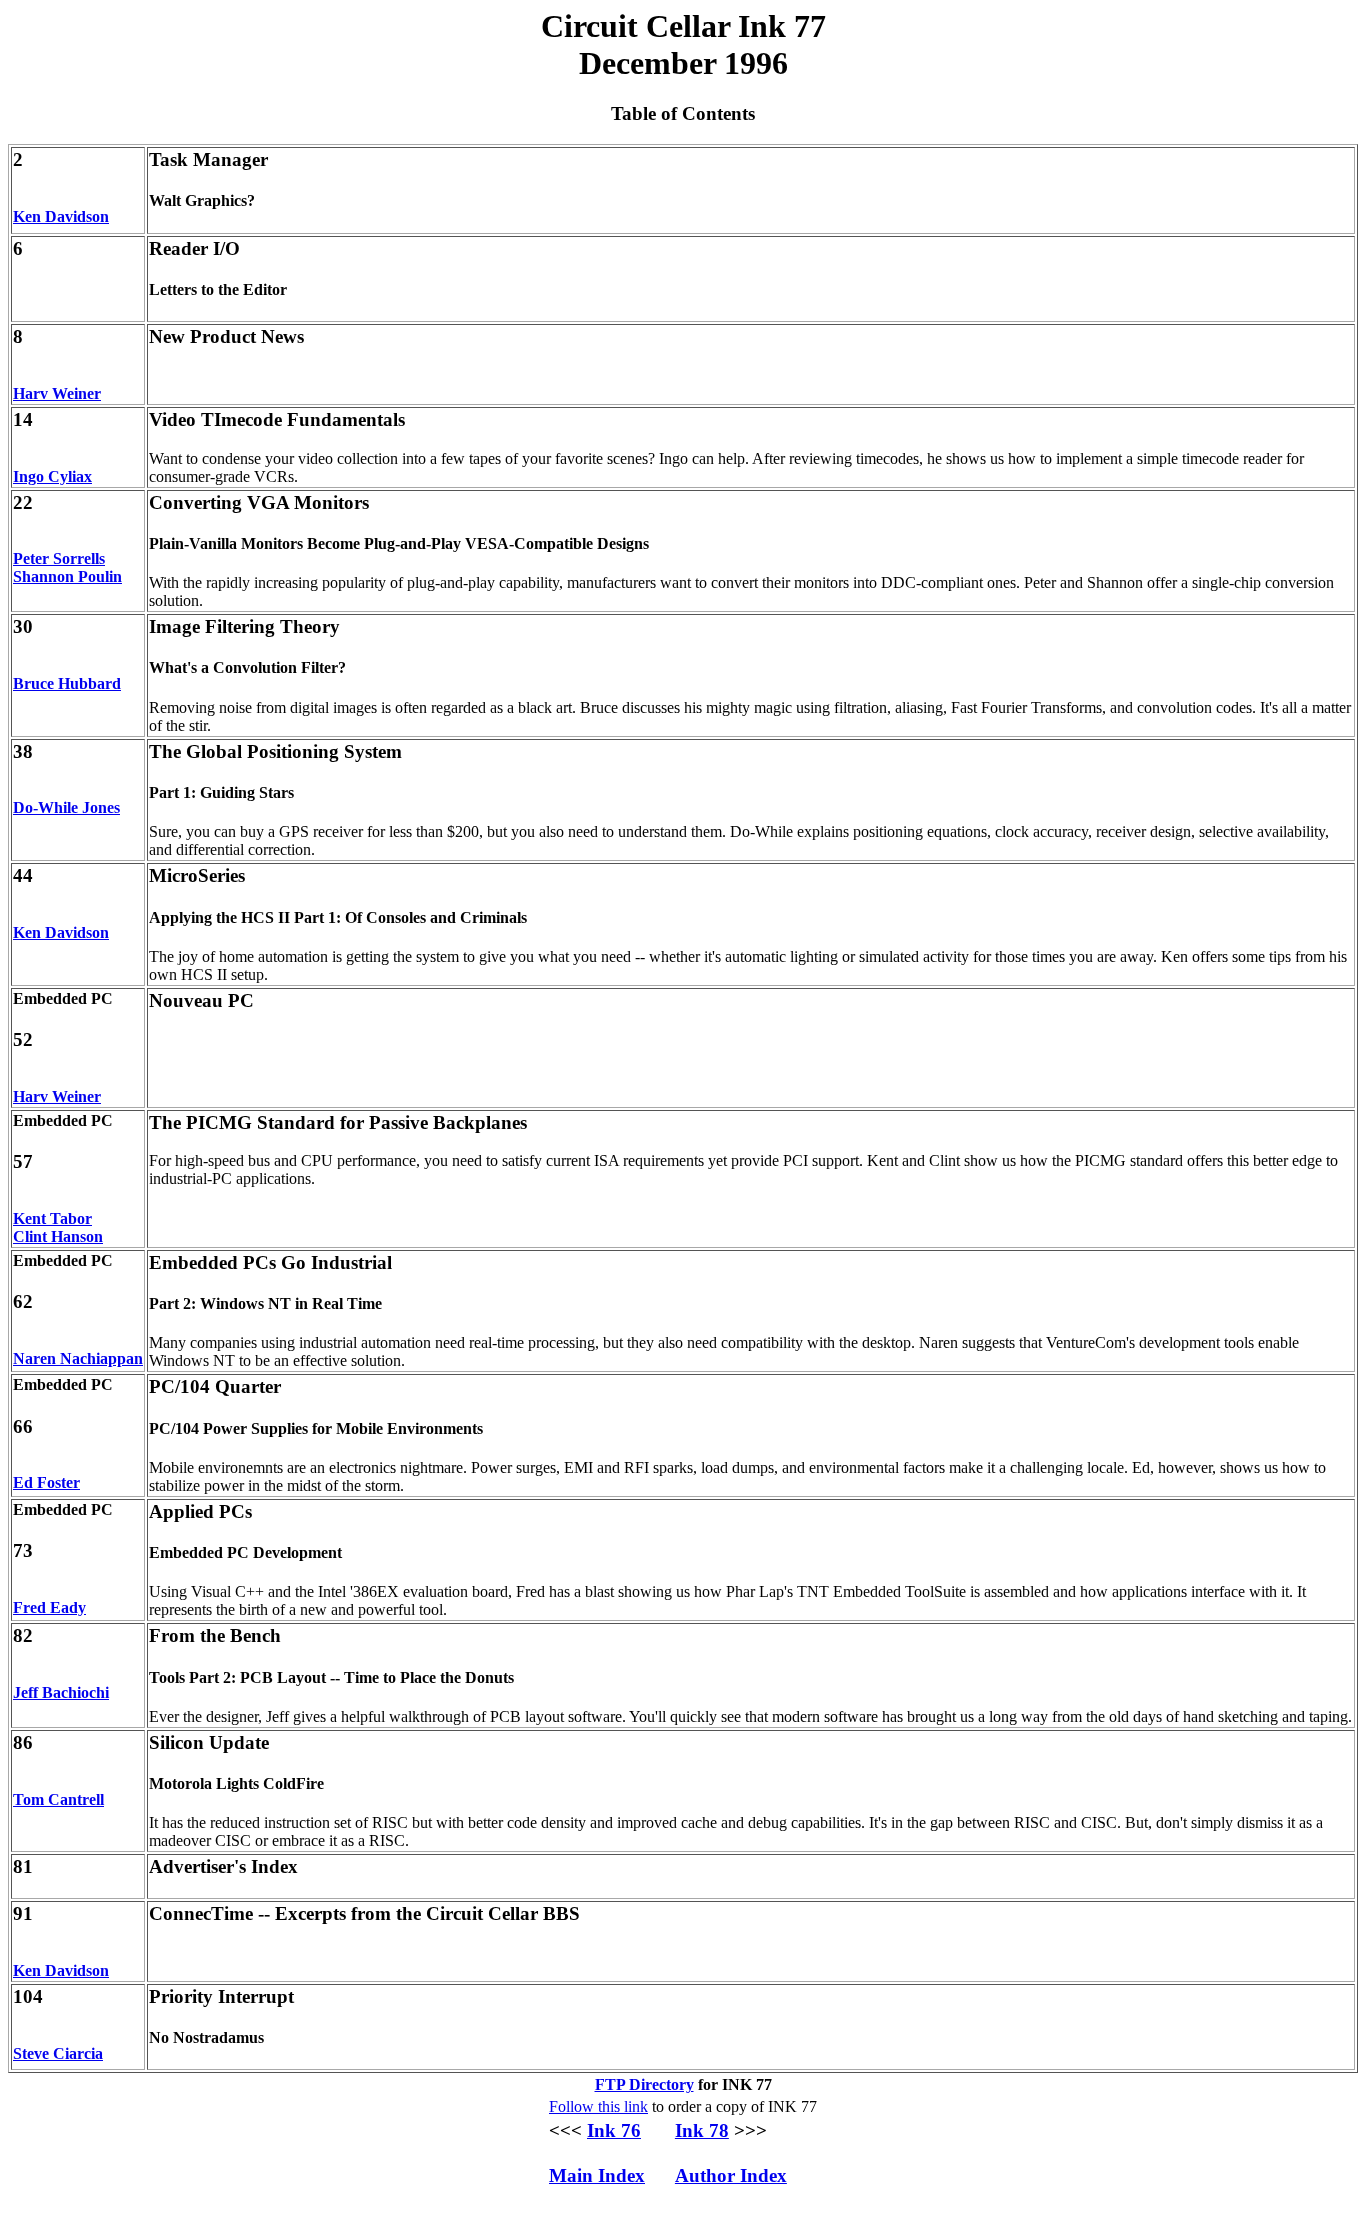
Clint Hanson (58, 1236)
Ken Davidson (61, 216)
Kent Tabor (52, 1218)
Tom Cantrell (58, 1799)
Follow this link (598, 2106)
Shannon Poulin (67, 576)
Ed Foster (46, 1482)
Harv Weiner (57, 393)
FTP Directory (644, 2084)
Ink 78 (702, 2130)
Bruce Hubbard (67, 683)
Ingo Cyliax (52, 476)
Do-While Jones (66, 807)
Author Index (731, 2175)
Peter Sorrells (59, 558)
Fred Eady (49, 1607)
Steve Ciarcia (58, 2053)
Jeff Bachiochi (61, 1692)
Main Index (597, 2175)
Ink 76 (614, 2130)
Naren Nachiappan (78, 1358)
